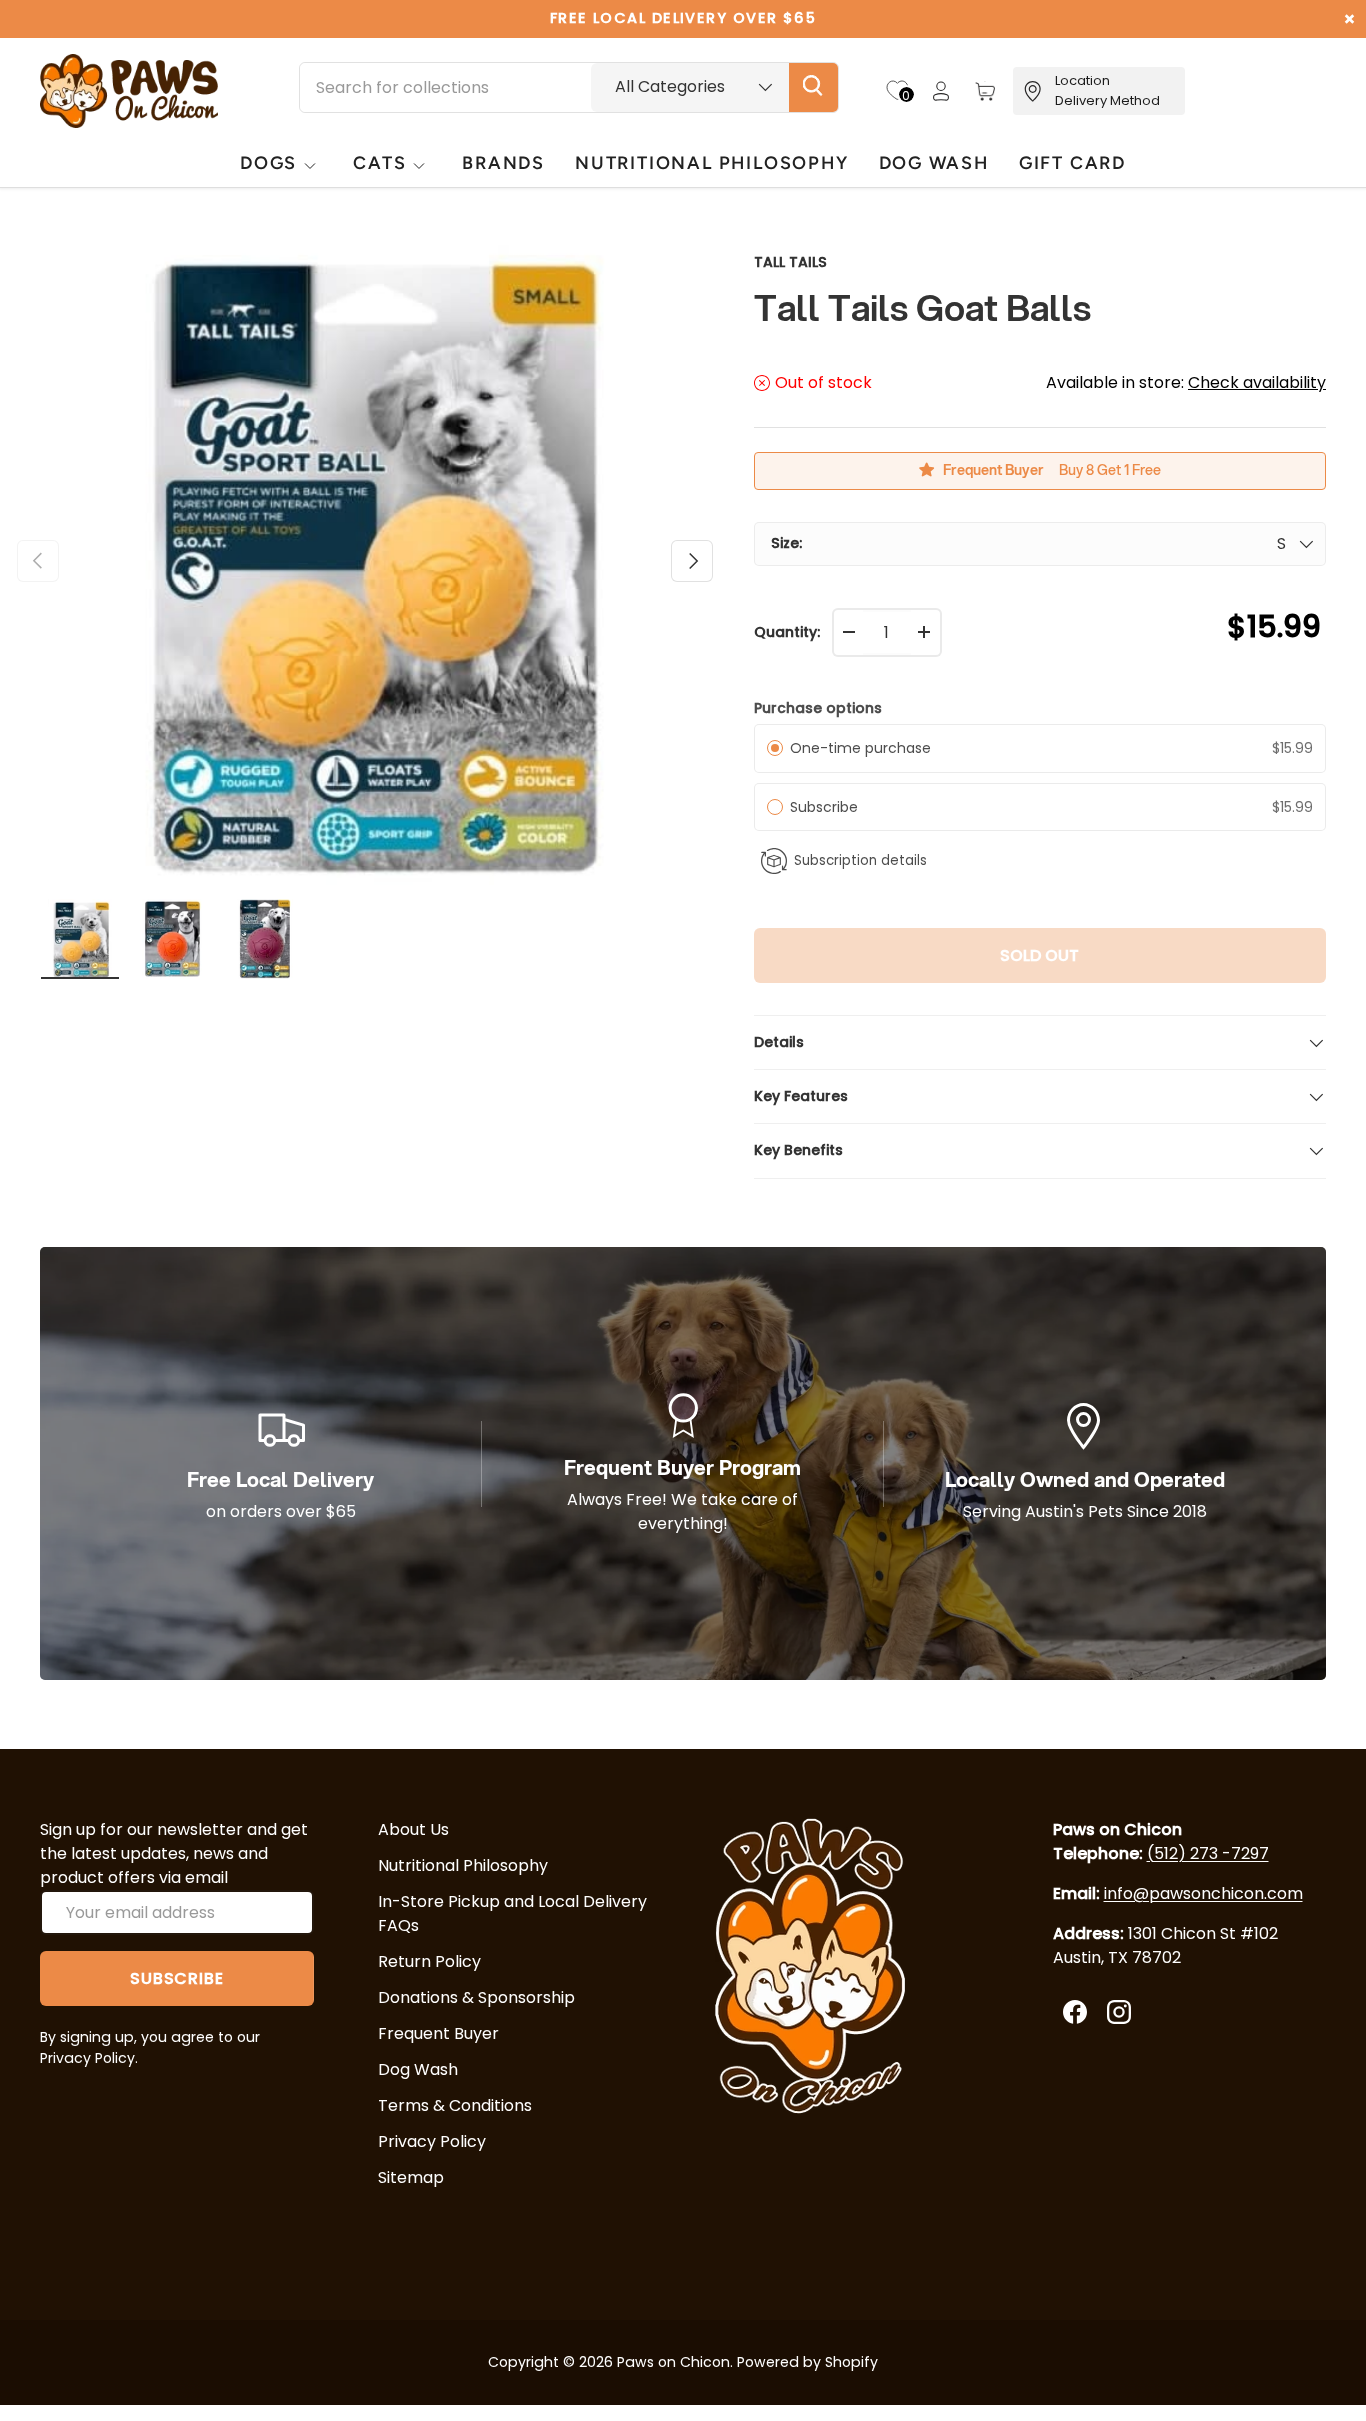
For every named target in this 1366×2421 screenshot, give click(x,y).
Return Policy (429, 1961)
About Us (413, 1829)
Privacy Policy (432, 2141)
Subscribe (828, 807)
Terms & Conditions (455, 2105)
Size (785, 543)
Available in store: (1186, 382)
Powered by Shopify (807, 2362)
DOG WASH (934, 162)
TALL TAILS (790, 262)
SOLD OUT (1039, 955)
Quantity (785, 632)
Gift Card (1072, 162)
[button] (985, 91)
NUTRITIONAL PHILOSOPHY (711, 162)
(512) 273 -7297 (1208, 1853)
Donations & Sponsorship (476, 1997)
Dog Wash (418, 2069)
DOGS (268, 162)
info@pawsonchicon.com (1203, 1893)
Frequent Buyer (438, 2033)
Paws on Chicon (673, 2362)
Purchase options (818, 708)
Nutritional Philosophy (463, 1865)
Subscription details (860, 860)
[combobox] (569, 87)
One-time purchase (860, 748)
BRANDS (503, 162)
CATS (379, 162)
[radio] (775, 748)
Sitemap (411, 2177)
